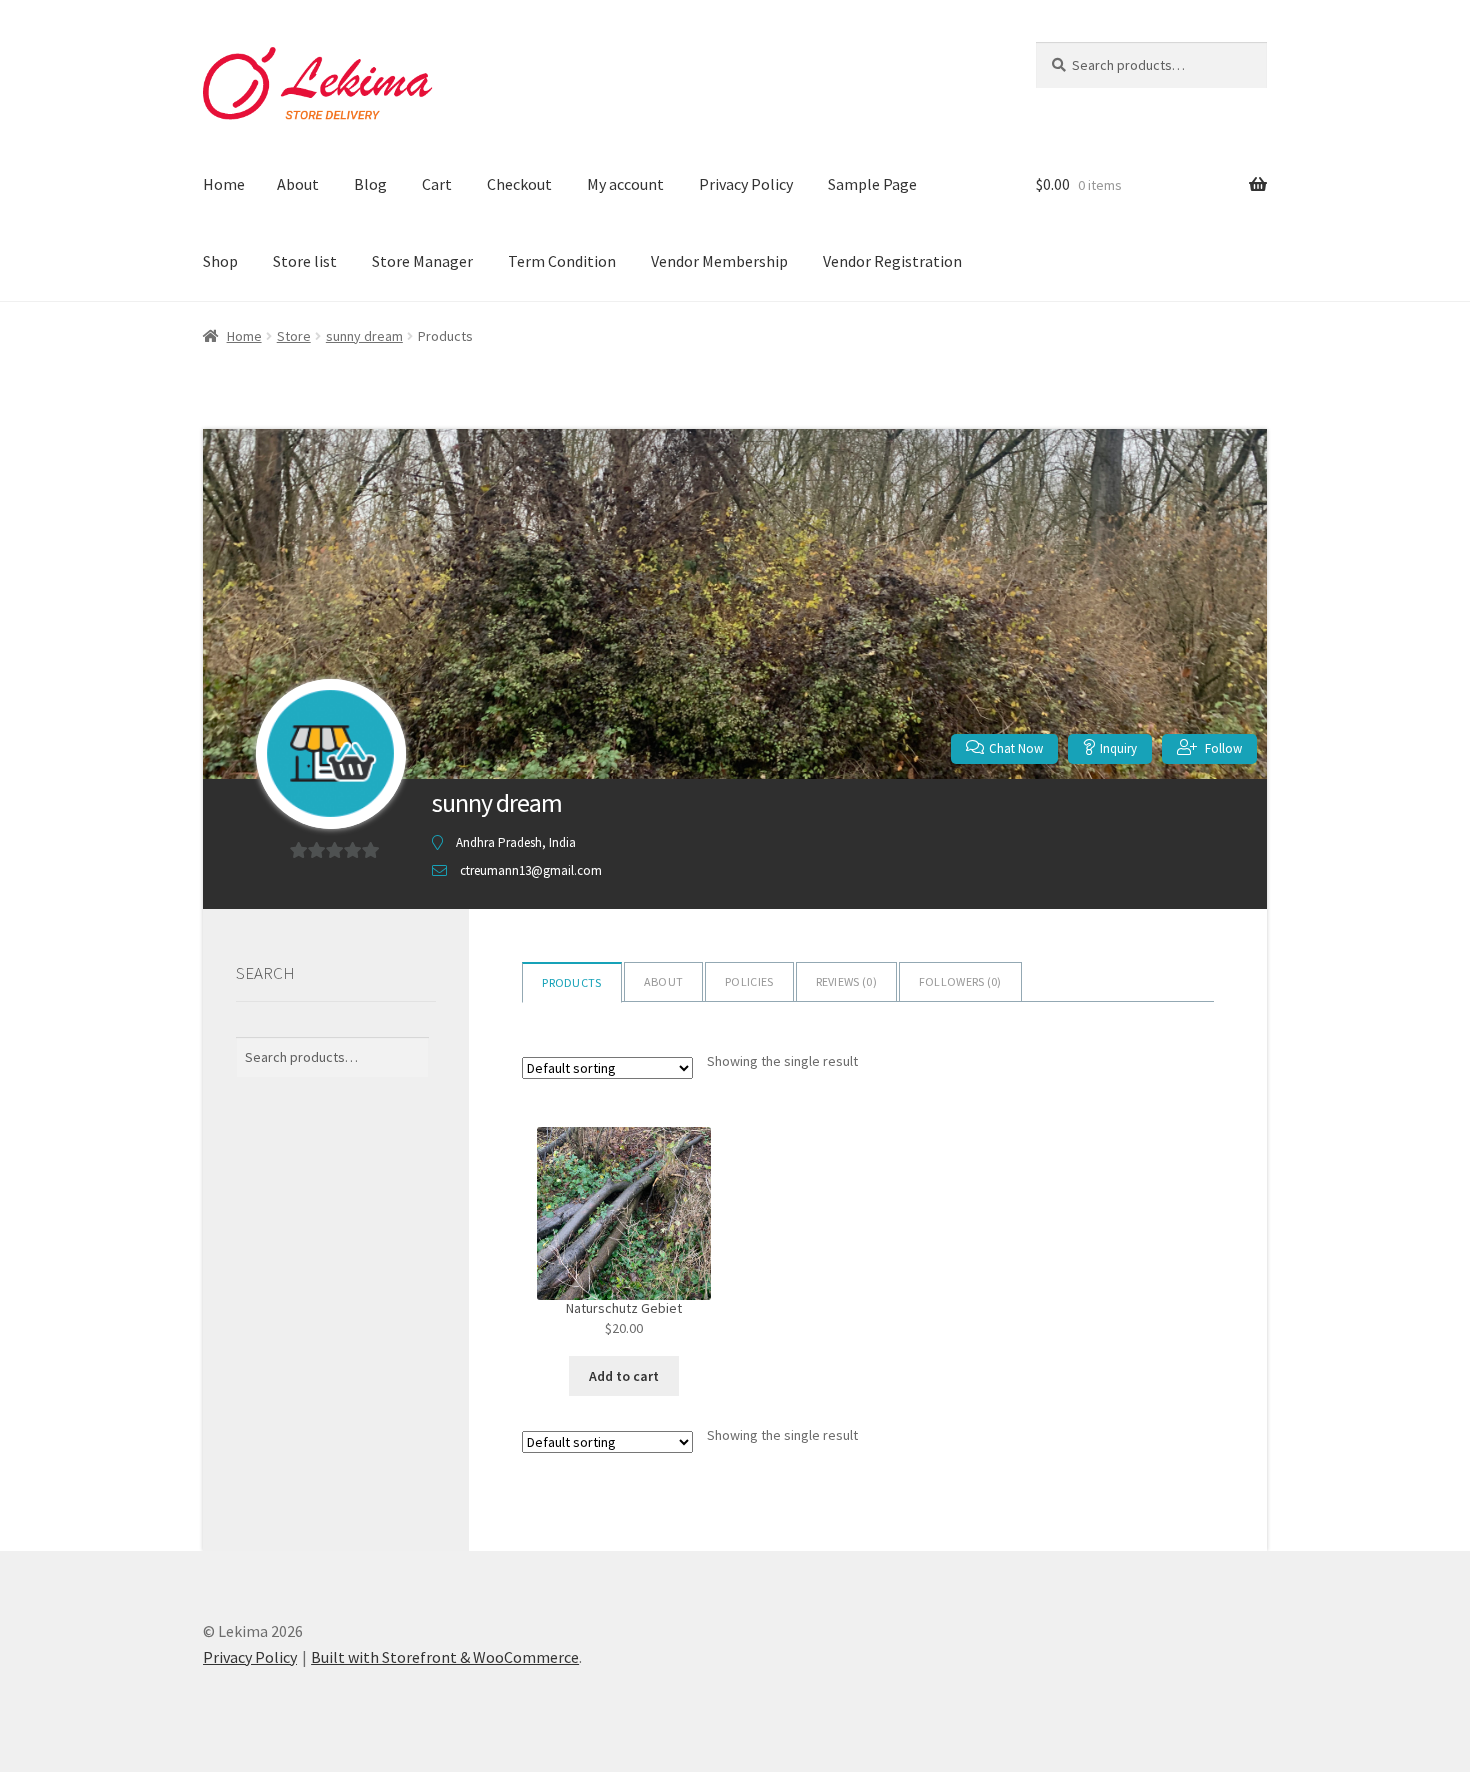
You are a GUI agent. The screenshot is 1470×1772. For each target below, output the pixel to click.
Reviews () (846, 981)
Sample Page (872, 184)
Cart (437, 184)
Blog (370, 184)
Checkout (519, 184)
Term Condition (562, 261)
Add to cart (624, 1376)
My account (625, 184)
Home (224, 184)
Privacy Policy (746, 184)
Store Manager (422, 261)
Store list (305, 261)
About (298, 184)
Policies (749, 981)
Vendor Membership (719, 261)
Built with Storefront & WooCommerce (445, 1657)
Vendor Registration (892, 261)
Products (571, 982)
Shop (220, 261)
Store (294, 336)
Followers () (960, 981)
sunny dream (364, 336)
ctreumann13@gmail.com (531, 870)
